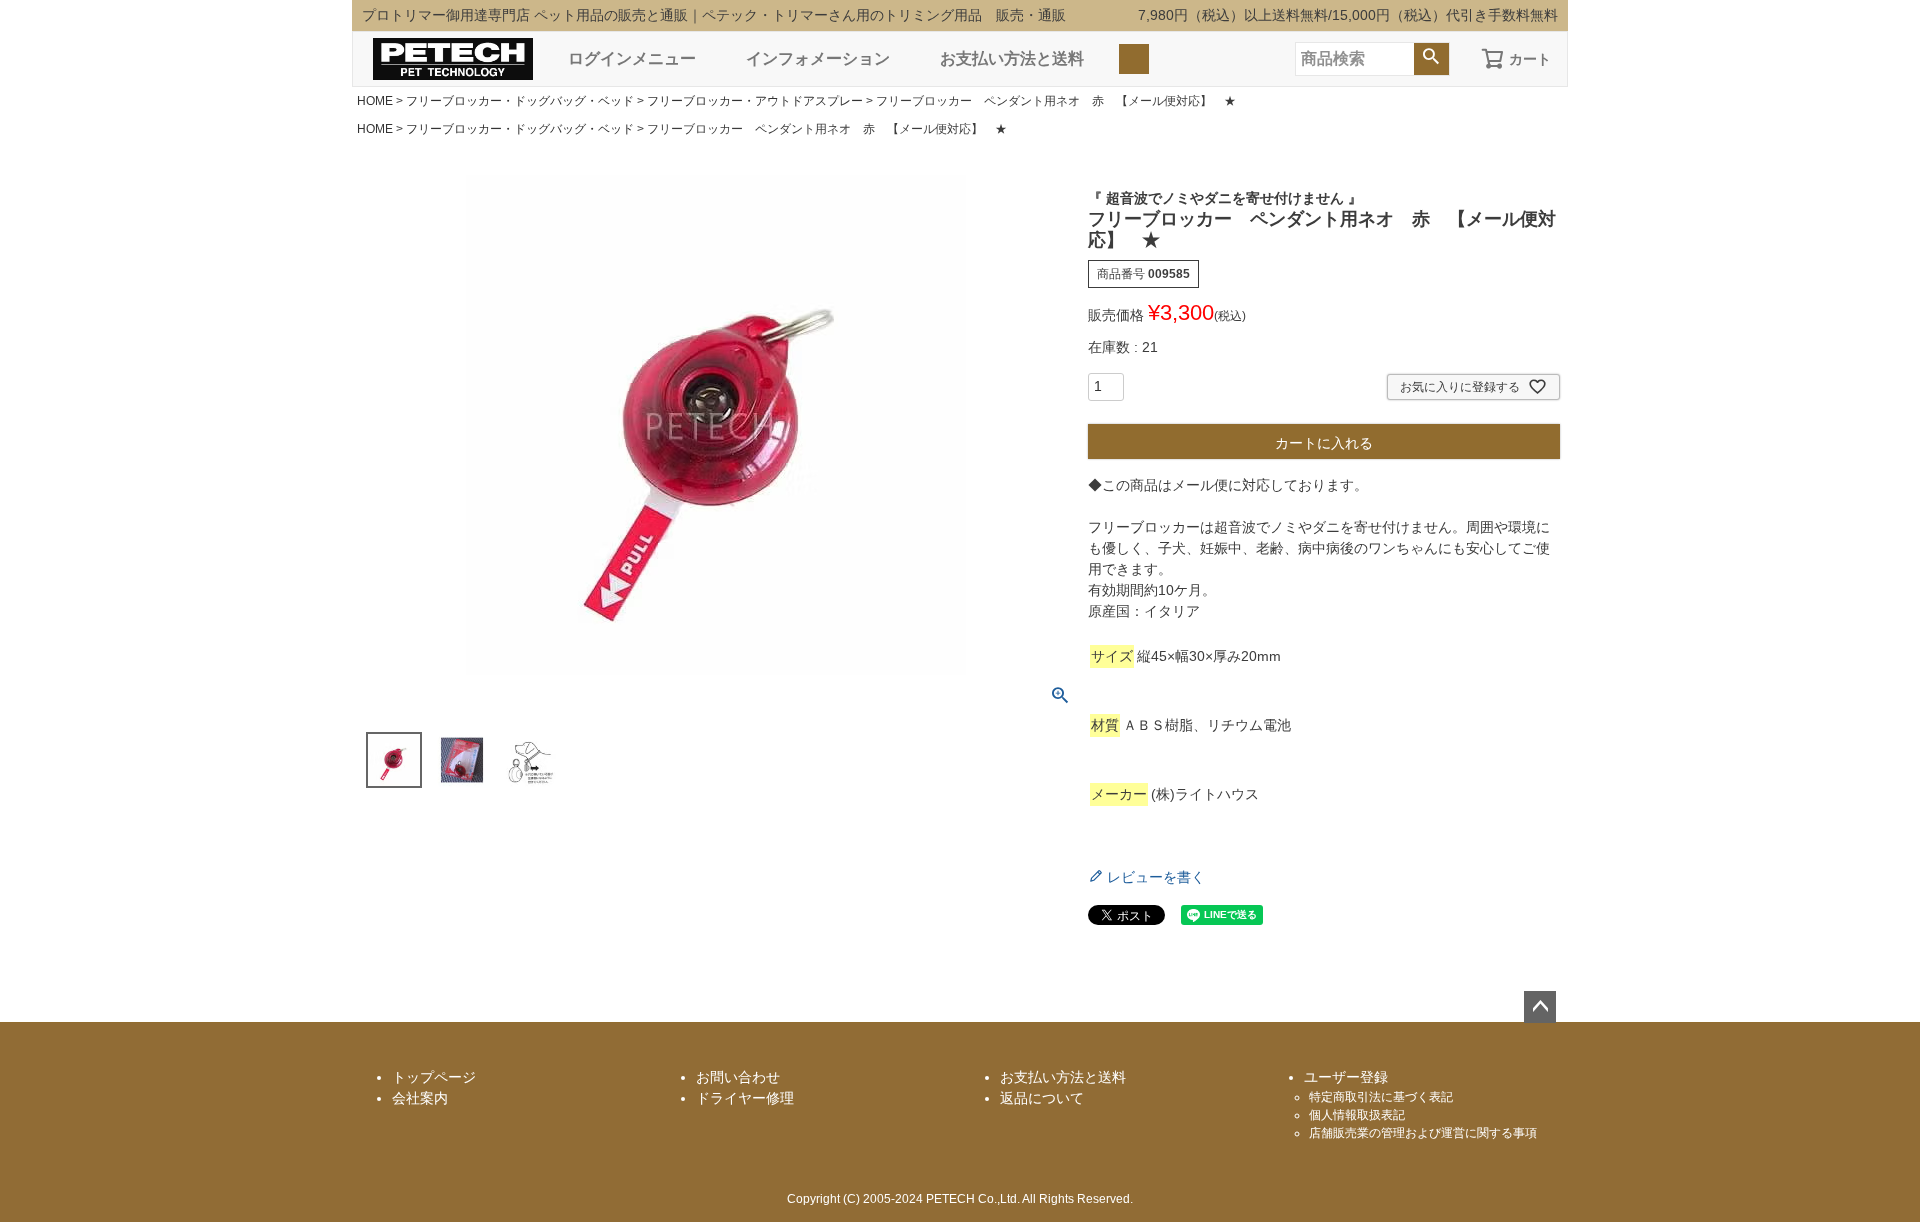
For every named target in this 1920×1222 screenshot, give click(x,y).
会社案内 (420, 1098)
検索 (1431, 59)
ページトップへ (1540, 1007)
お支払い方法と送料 (1012, 58)
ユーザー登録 (1346, 1077)
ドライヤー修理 (745, 1098)
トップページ (434, 1077)
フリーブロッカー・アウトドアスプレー (755, 101)
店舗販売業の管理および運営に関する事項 (1423, 1133)
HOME (375, 101)
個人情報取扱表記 (1357, 1115)
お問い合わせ (738, 1077)
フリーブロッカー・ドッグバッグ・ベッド (520, 101)
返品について (1042, 1098)
